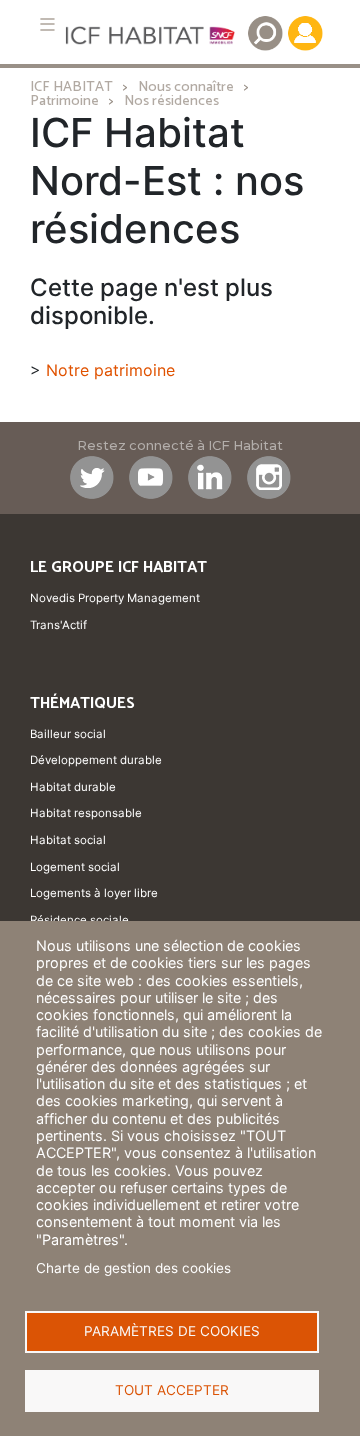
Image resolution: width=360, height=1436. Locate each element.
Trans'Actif (58, 625)
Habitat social (68, 840)
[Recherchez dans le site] (265, 33)
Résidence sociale (79, 920)
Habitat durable (73, 787)
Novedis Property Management (115, 598)
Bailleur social (68, 734)
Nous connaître (186, 87)
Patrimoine (64, 101)
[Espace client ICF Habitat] (305, 33)
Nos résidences (171, 101)
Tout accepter (172, 1390)
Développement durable (96, 760)
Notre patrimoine (110, 370)
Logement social (75, 867)
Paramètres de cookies (172, 1331)
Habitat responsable (86, 813)
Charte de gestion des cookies (133, 1268)
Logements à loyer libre (94, 893)
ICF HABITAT (71, 87)
